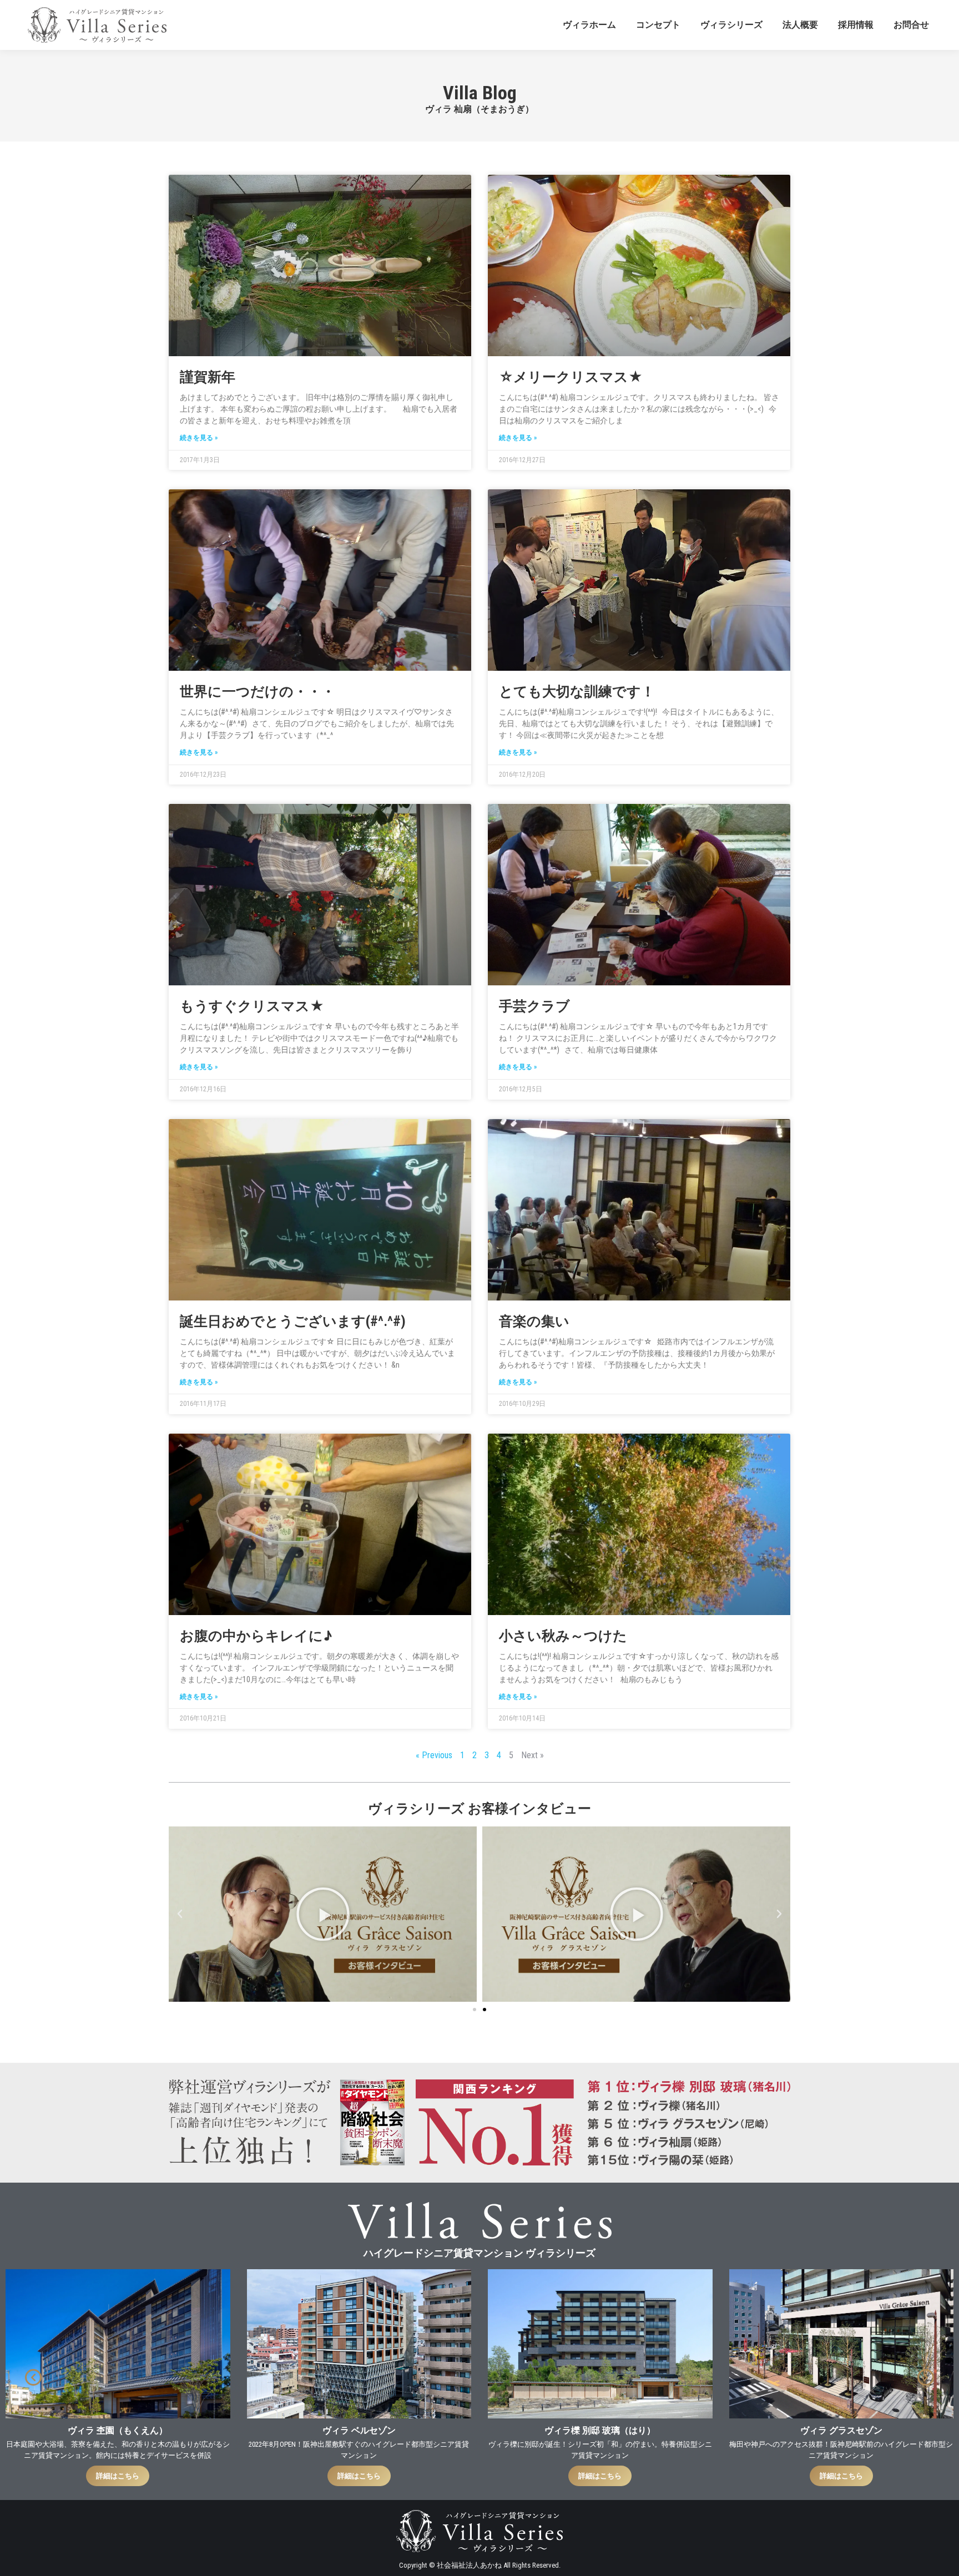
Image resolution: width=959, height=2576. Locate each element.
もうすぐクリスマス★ (252, 1006)
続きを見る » (199, 438)
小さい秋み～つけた (563, 1636)
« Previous (434, 1755)
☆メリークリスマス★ (571, 377)
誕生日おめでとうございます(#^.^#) (293, 1321)
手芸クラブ (534, 1006)
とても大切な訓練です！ (577, 692)
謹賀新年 (208, 377)
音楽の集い (534, 1321)
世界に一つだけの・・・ (258, 692)
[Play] (323, 1914)
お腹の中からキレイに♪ (256, 1636)
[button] (180, 1914)
